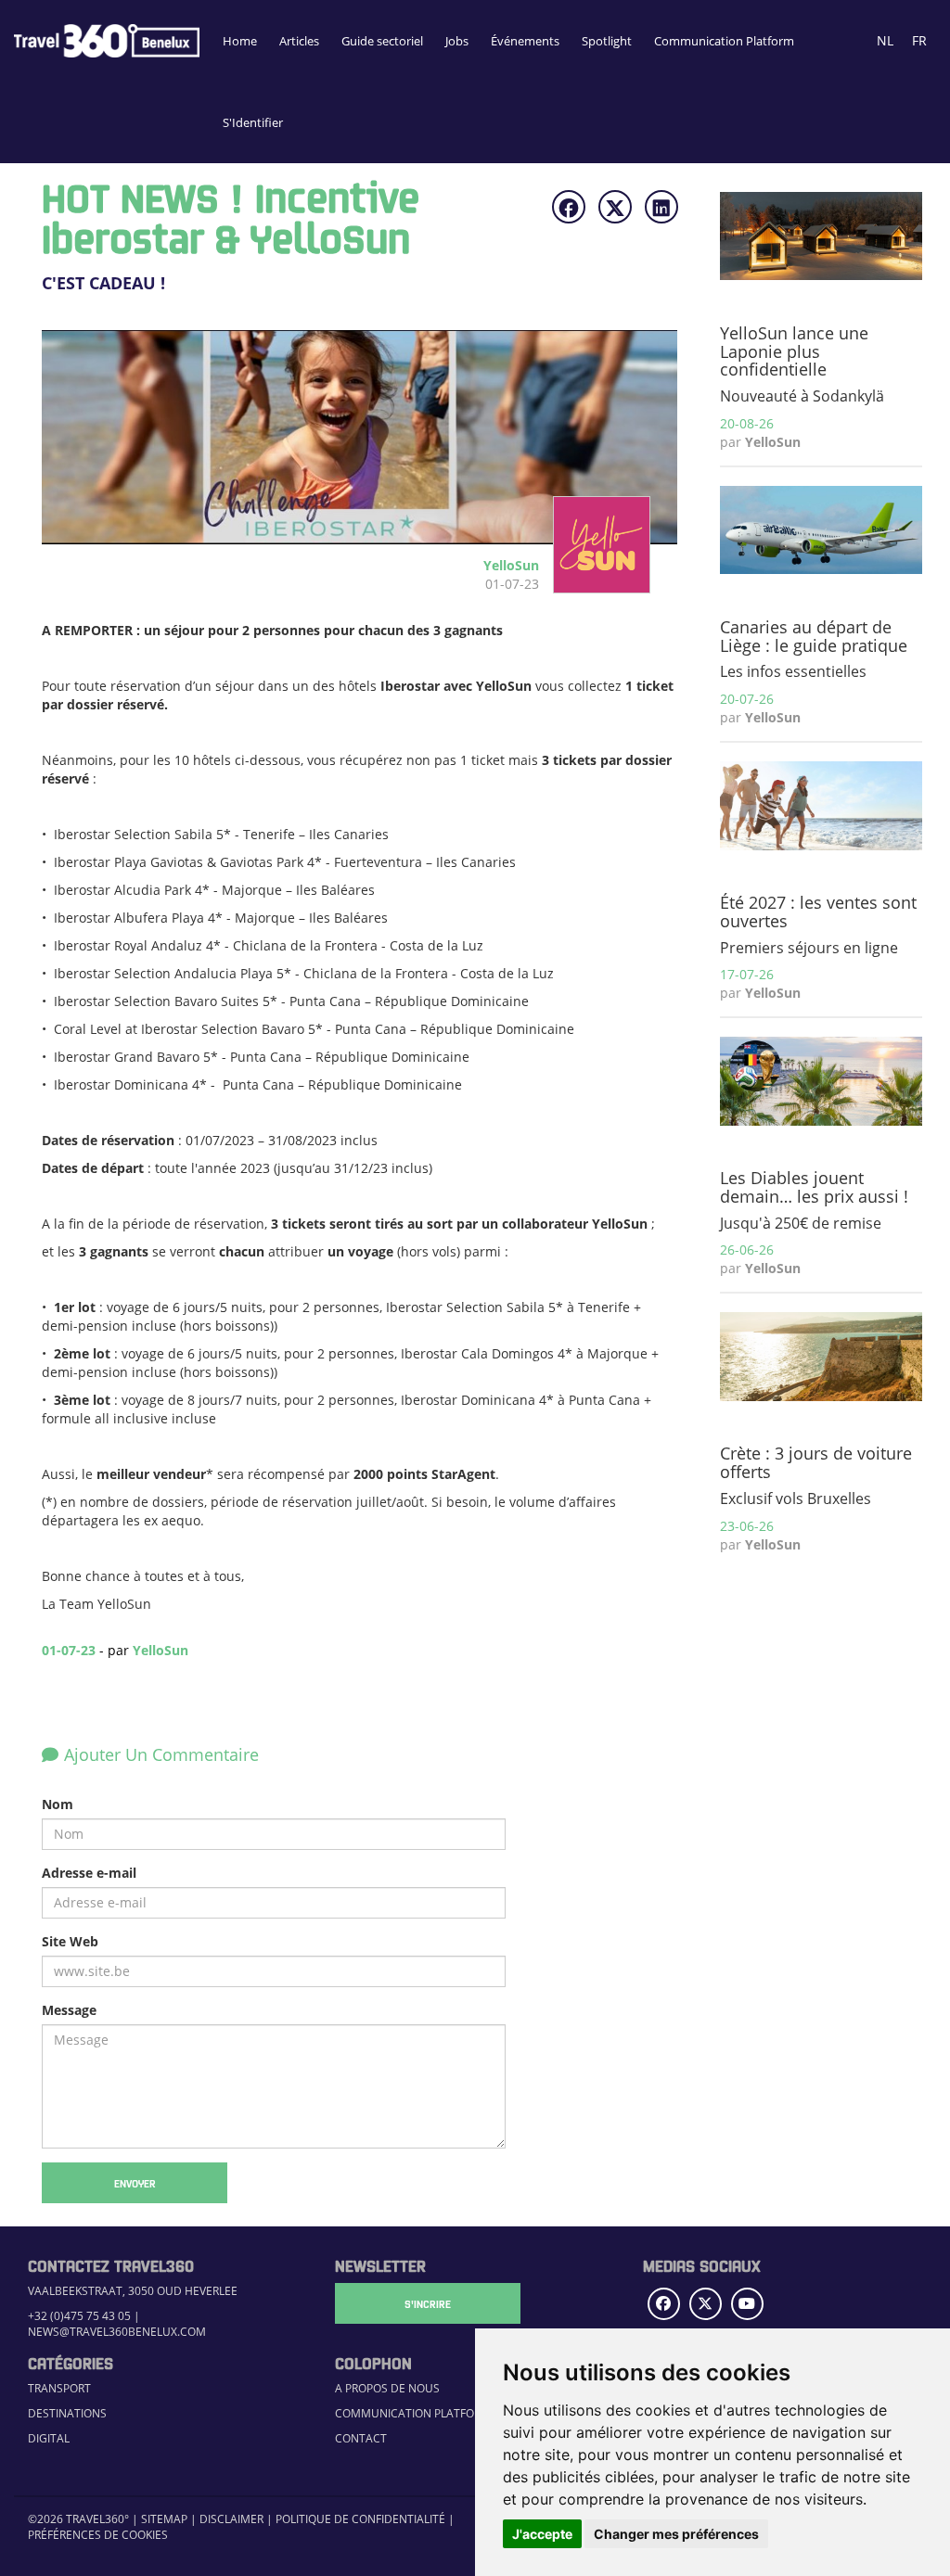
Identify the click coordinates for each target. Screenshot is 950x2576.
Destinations (67, 2413)
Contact (361, 2438)
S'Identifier (253, 122)
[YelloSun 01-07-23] (595, 584)
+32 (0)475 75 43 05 (79, 2316)
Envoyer (135, 2183)
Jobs (457, 41)
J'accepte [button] (542, 2534)
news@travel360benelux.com (117, 2332)
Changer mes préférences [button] (676, 2534)
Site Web (70, 1941)
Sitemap (164, 2519)
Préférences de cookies (98, 2535)
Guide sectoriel (382, 41)
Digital (49, 2438)
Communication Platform (724, 41)
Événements (525, 41)
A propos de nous (387, 2388)
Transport (59, 2388)
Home (240, 41)
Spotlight (607, 41)
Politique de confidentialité (360, 2519)
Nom (58, 1804)
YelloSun (160, 1650)
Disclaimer (231, 2519)
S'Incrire (428, 2303)
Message (69, 2010)
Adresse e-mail (89, 1873)
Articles (299, 41)
